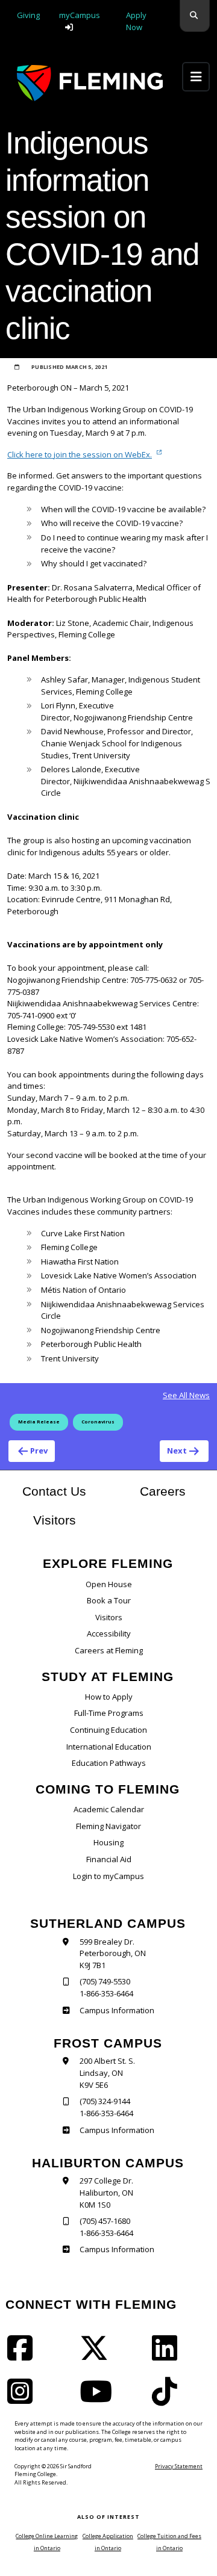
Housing (108, 1842)
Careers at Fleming (109, 1650)
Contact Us (54, 1491)
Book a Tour (109, 1600)
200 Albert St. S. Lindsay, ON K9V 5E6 (107, 2073)
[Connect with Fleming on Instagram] (24, 2399)
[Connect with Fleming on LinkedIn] (168, 2356)
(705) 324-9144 (105, 2101)
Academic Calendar (109, 1809)
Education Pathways (109, 1763)
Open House (109, 1584)
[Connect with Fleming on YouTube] (99, 2399)
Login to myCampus (108, 1876)
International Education (109, 1747)
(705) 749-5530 (105, 1981)
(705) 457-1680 (105, 2221)
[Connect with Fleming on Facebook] (24, 2356)
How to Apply (109, 1697)
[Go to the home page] (90, 83)
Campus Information (117, 2010)
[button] (195, 16)
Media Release (39, 1422)
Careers (175, 1491)
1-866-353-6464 (106, 1993)
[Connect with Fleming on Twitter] (98, 2356)
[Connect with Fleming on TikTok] (168, 2399)
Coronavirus (98, 1422)
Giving (28, 15)
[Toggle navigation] (196, 77)
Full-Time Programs (109, 1713)
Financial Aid (109, 1859)
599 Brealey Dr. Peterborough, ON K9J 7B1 (113, 1953)
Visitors (55, 1520)
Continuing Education (108, 1730)
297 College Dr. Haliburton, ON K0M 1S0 (106, 2192)
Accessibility (109, 1633)
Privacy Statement (179, 2466)
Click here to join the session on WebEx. (80, 454)
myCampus (80, 15)
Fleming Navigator (108, 1826)
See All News (186, 1395)
